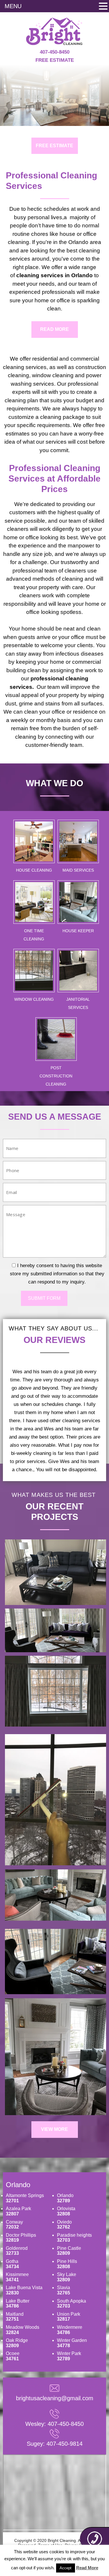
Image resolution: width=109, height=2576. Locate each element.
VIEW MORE (54, 2129)
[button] (103, 7)
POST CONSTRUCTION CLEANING (56, 1076)
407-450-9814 (65, 2444)
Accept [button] (66, 2568)
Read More (87, 2568)
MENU (13, 6)
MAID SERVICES (78, 870)
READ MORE (54, 329)
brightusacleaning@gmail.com (55, 2398)
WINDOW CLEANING (34, 999)
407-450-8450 (55, 52)
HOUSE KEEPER (78, 931)
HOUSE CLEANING (34, 870)
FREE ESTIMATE (54, 146)
